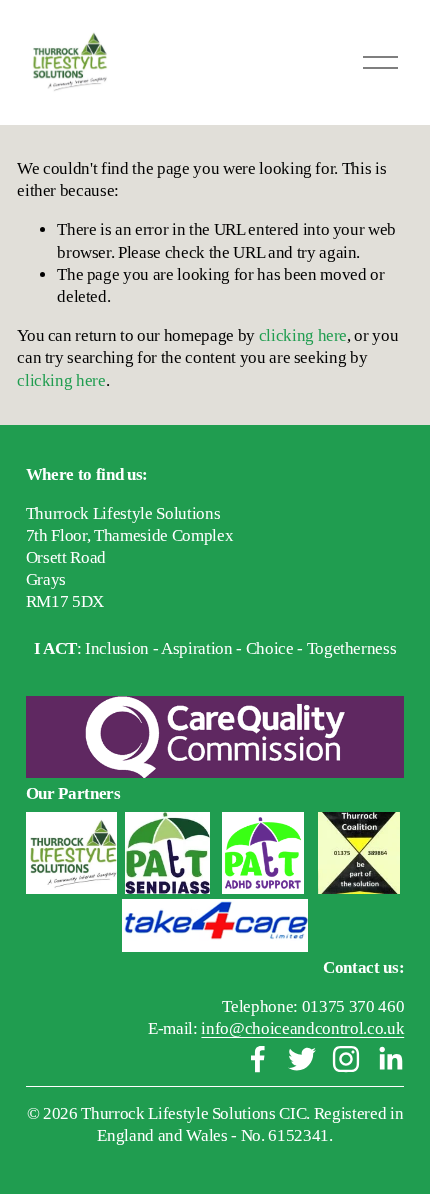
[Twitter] (302, 1059)
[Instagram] (346, 1059)
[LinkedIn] (390, 1059)
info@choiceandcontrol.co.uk (302, 1028)
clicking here (303, 335)
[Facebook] (258, 1059)
